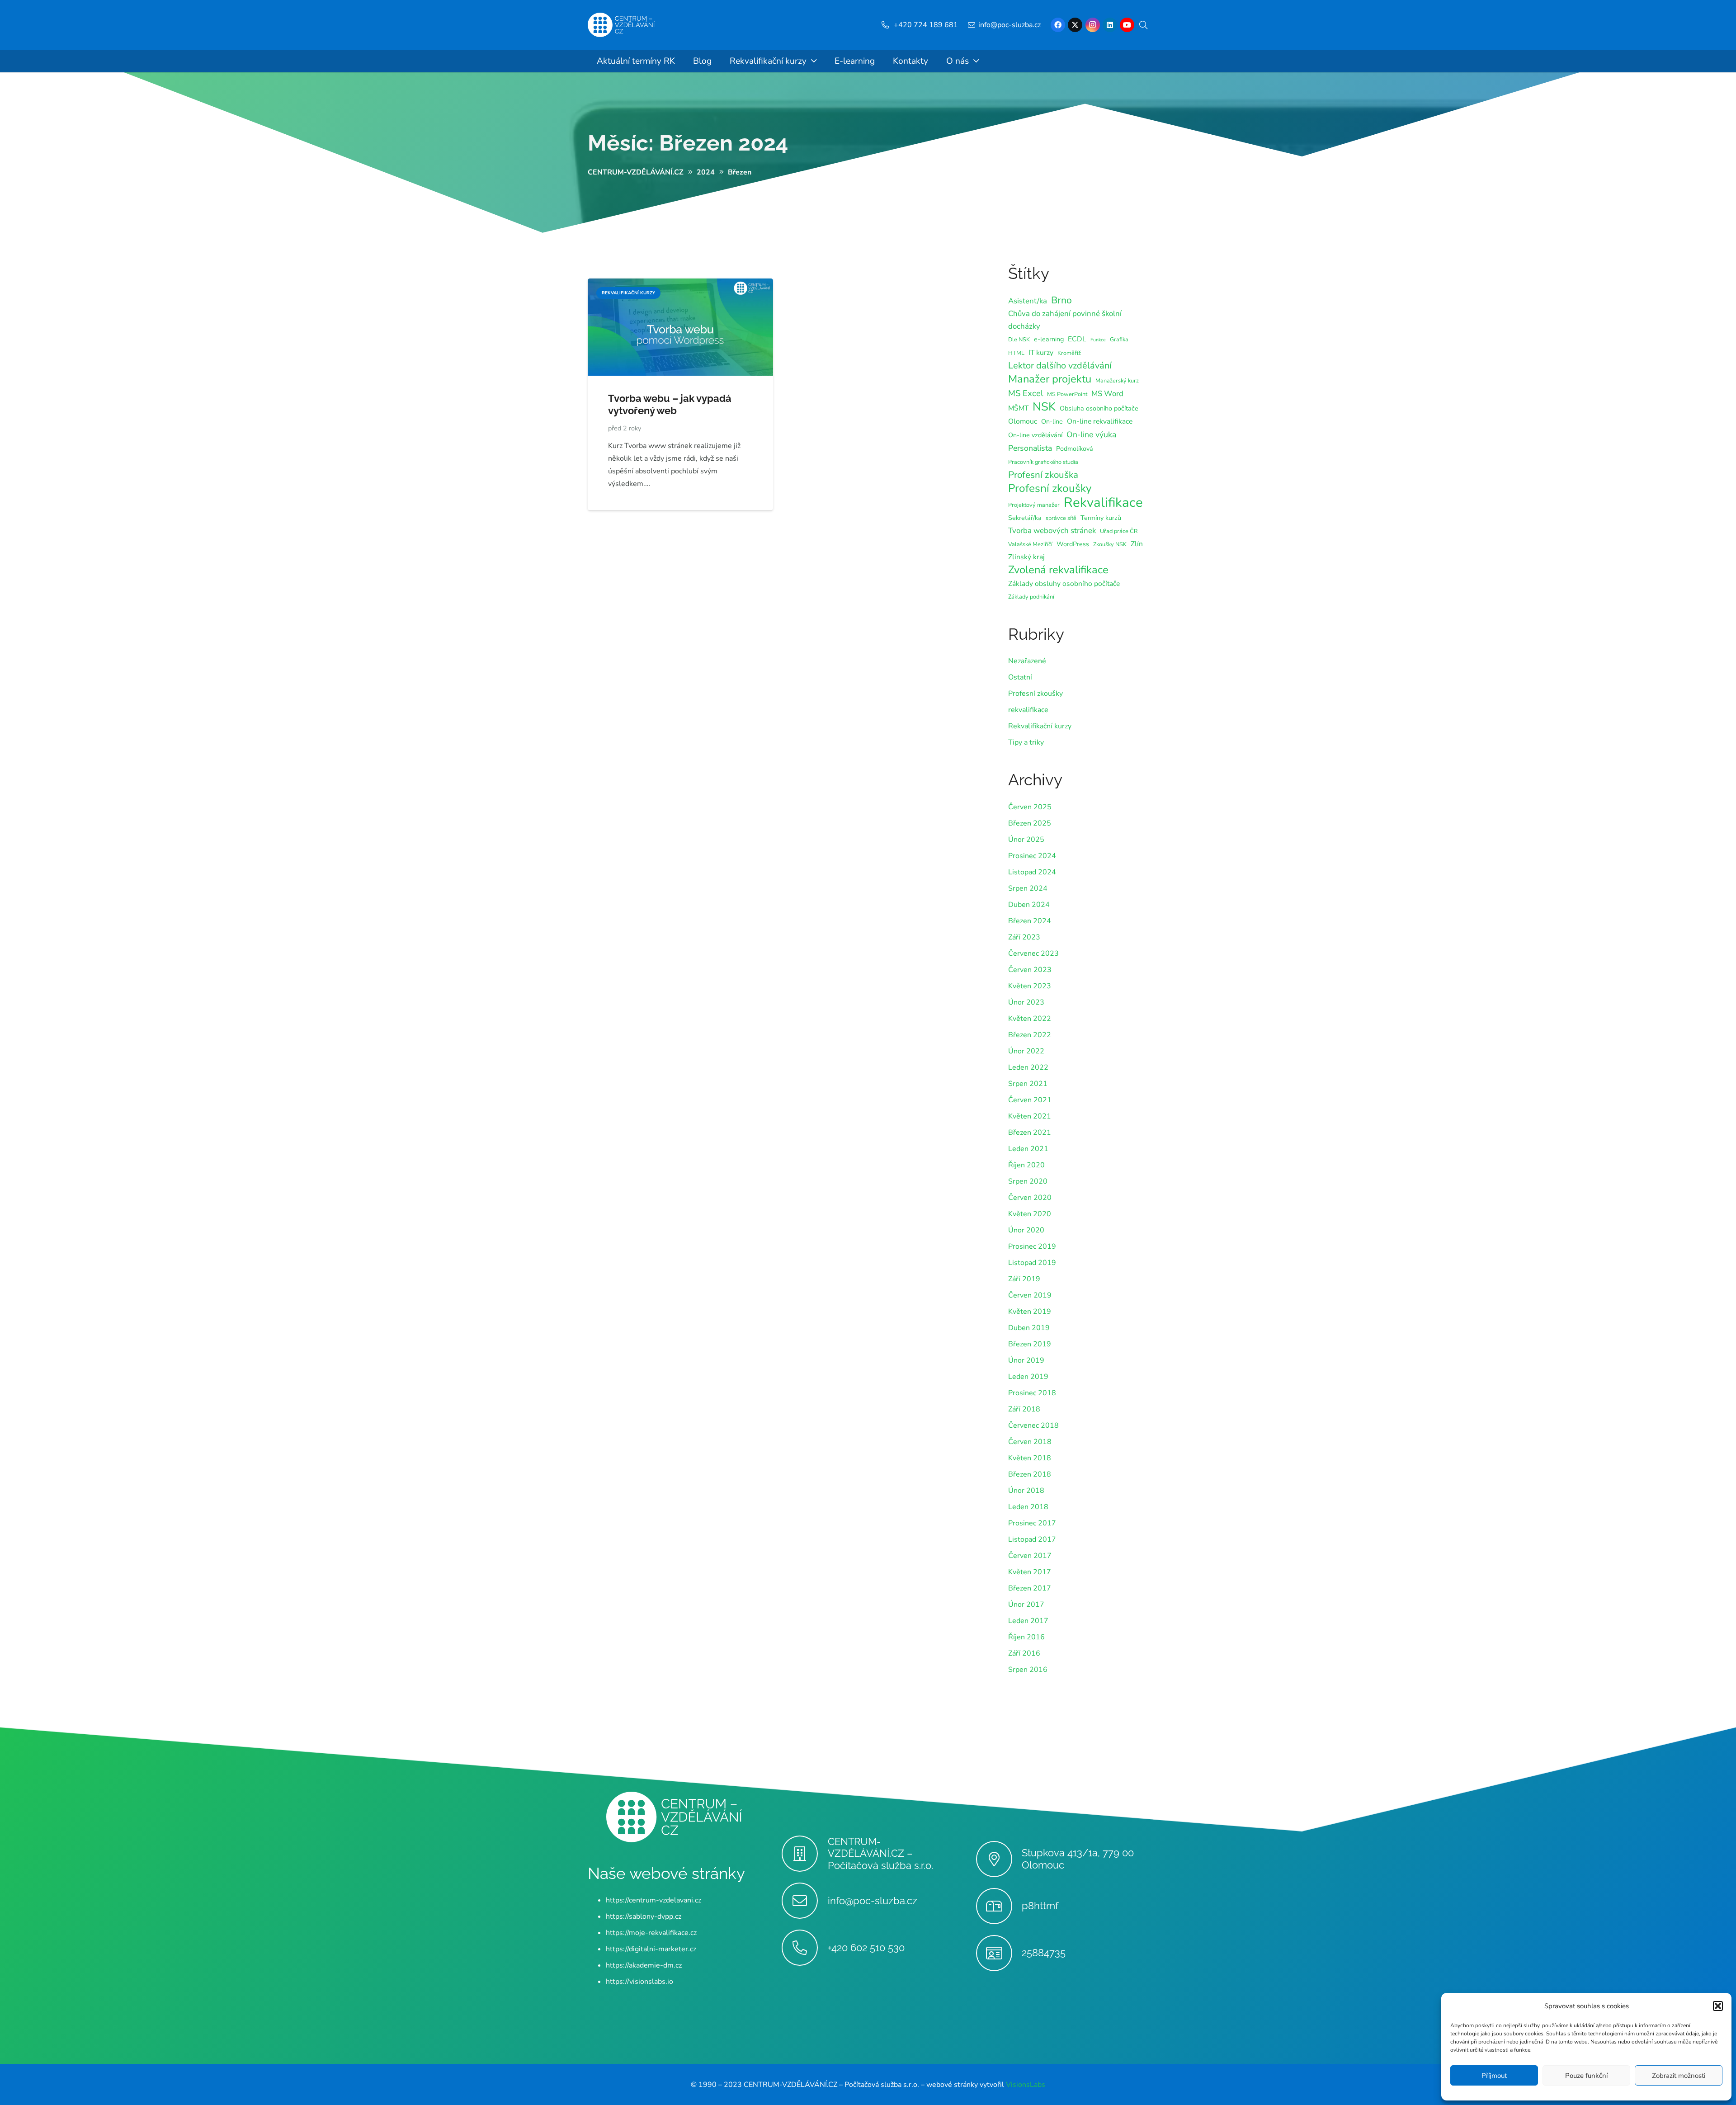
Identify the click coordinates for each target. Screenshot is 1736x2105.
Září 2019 (1024, 1279)
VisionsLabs (1026, 2084)
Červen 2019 (1030, 1295)
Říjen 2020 (1026, 1165)
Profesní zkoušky (1050, 488)
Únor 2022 (1026, 1051)
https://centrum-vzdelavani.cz (653, 1900)
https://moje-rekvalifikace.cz (651, 1932)
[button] (1718, 2006)
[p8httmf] (999, 1906)
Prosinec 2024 (1032, 856)
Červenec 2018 (1033, 1425)
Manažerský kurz (1117, 380)
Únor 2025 (1026, 840)
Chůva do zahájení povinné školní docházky (1065, 320)
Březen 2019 (1030, 1344)
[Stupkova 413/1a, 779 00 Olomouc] (999, 1859)
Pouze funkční (1586, 2076)
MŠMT (1018, 408)
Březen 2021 (1030, 1133)
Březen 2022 (1030, 1035)
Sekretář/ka (1025, 518)
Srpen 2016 (1028, 1670)
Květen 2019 (1030, 1312)
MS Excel (1026, 393)
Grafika (1119, 339)
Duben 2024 (1029, 905)
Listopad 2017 (1032, 1539)
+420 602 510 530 (866, 1947)
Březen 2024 (1030, 921)
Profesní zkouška (1043, 475)
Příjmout (1494, 2076)
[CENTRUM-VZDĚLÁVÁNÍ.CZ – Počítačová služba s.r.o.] (804, 1854)
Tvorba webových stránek (1052, 531)
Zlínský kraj (1026, 557)
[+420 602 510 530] (804, 1948)
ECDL (1077, 339)
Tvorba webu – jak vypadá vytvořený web (670, 404)
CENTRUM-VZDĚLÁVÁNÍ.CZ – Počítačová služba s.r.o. (880, 1853)
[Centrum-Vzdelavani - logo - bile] (621, 25)
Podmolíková (1075, 449)
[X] (1075, 25)
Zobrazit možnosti (1679, 2076)
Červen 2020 (1030, 1198)
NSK (1044, 407)
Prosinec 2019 (1032, 1246)
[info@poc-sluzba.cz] (804, 1901)
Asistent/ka (1028, 301)
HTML (1016, 353)
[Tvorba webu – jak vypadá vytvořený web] (680, 285)
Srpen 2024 (1028, 888)
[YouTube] (1127, 25)
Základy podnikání (1031, 597)
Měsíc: (688, 143)
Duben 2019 (1029, 1328)
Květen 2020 (1030, 1214)
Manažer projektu (1050, 379)
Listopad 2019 (1032, 1263)
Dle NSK (1019, 339)
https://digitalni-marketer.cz (651, 1949)
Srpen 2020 (1028, 1181)
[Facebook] (1058, 25)
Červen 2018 (1030, 1442)
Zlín (1137, 544)
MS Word (1107, 394)
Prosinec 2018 (1032, 1393)
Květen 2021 (1030, 1116)
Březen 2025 (1030, 823)
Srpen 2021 (1028, 1084)
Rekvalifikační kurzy (1040, 726)
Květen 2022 (1030, 1019)
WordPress (1073, 544)
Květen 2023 (1030, 986)
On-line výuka (1091, 434)
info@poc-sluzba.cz (873, 1900)
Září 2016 (1024, 1653)
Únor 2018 (1026, 1491)
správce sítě (1061, 518)
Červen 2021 (1030, 1100)
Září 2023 (1024, 937)
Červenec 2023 (1033, 953)
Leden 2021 (1028, 1149)
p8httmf (1040, 1906)
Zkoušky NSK (1110, 544)
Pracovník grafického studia (1043, 462)
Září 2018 (1024, 1409)
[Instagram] (1093, 25)
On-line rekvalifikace (1100, 421)
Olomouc (1023, 421)
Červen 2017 (1030, 1556)
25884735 (1044, 1953)
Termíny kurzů (1101, 518)
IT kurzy (1041, 353)
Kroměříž (1069, 353)
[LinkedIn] (1110, 25)
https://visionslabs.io (639, 1981)
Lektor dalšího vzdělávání (1060, 366)
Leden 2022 (1028, 1067)
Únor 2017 (1026, 1605)
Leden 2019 (1028, 1377)
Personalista (1030, 448)
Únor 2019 (1026, 1360)
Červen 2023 (1030, 970)
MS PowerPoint (1067, 394)
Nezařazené (1027, 661)
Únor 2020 (1026, 1230)
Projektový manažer (1034, 505)
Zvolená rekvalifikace (1058, 570)
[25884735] (999, 1953)
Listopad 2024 (1032, 872)
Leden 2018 (1028, 1507)
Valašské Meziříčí (1030, 544)
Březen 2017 (1030, 1588)
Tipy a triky (1026, 742)
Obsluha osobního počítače (1099, 408)
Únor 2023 (1026, 1002)
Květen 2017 (1030, 1572)
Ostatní (1020, 677)
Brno (1061, 300)
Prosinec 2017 (1032, 1523)
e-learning (1049, 339)
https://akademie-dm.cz (644, 1965)
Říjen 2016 (1026, 1637)
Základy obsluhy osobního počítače (1064, 584)
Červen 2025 (1030, 807)
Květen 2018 (1030, 1458)
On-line (1052, 422)
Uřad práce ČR (1119, 531)
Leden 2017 (1028, 1621)
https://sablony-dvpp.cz (644, 1916)
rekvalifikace (1028, 710)
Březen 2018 (1030, 1474)
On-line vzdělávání (1035, 435)
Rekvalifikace (1103, 502)
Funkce (1098, 340)
